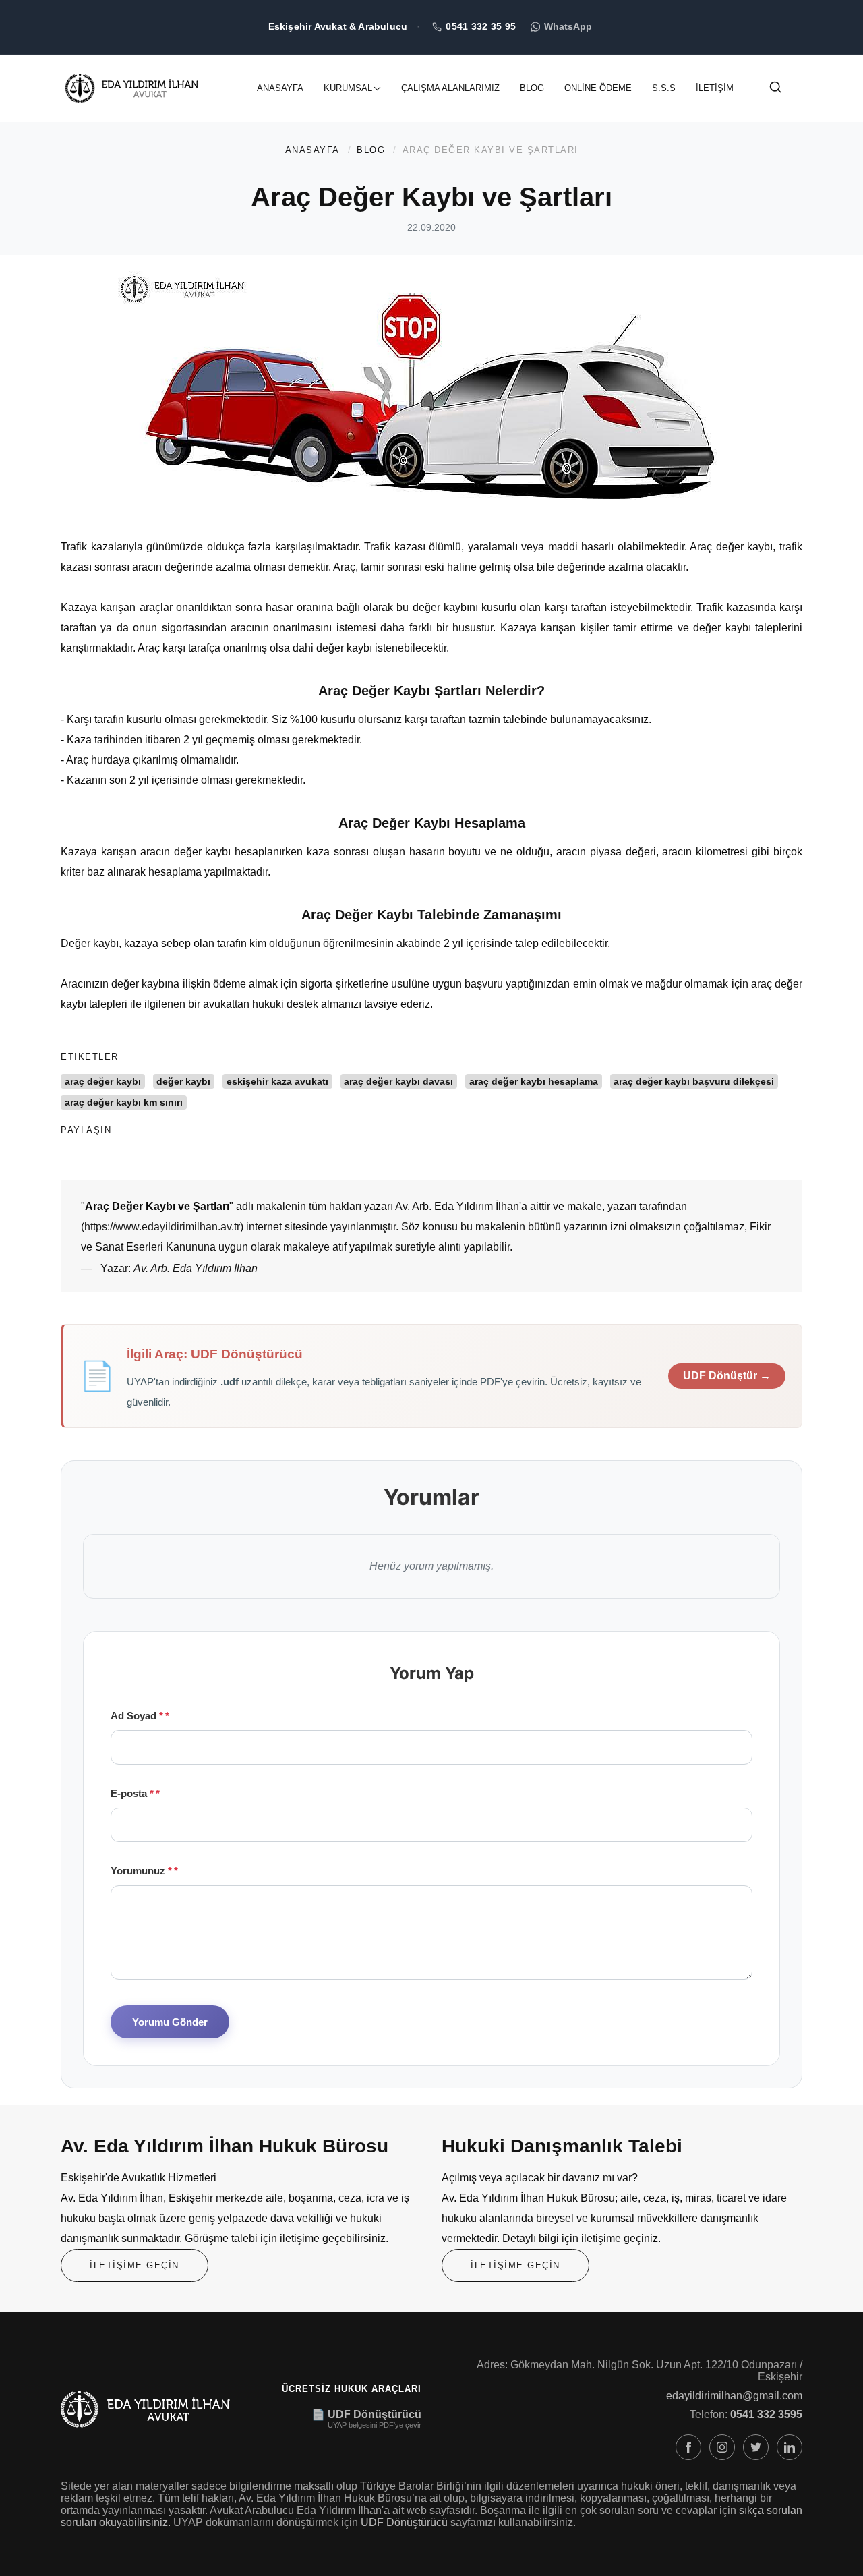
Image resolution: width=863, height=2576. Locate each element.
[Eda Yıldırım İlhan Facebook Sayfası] (688, 2447)
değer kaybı (183, 1081)
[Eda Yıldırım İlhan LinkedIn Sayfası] (790, 2447)
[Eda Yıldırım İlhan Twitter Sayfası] (756, 2447)
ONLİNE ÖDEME (598, 88)
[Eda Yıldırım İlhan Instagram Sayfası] (722, 2447)
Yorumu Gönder (170, 2022)
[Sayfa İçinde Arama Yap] (775, 90)
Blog (532, 88)
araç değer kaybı (103, 1081)
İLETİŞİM (715, 88)
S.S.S (664, 88)
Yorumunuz (141, 1871)
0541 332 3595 (766, 2414)
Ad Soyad (137, 1716)
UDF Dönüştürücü (404, 2522)
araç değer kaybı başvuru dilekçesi (694, 1081)
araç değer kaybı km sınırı (124, 1102)
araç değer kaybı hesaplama (534, 1081)
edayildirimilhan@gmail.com (734, 2396)
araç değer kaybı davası (398, 1081)
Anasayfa (280, 88)
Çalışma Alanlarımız (450, 88)
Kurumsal (348, 88)
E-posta (132, 1793)
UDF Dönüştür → (727, 1376)
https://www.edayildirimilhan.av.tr (162, 1227)
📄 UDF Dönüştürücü (366, 2414)
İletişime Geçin (135, 2265)
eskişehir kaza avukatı (277, 1081)
